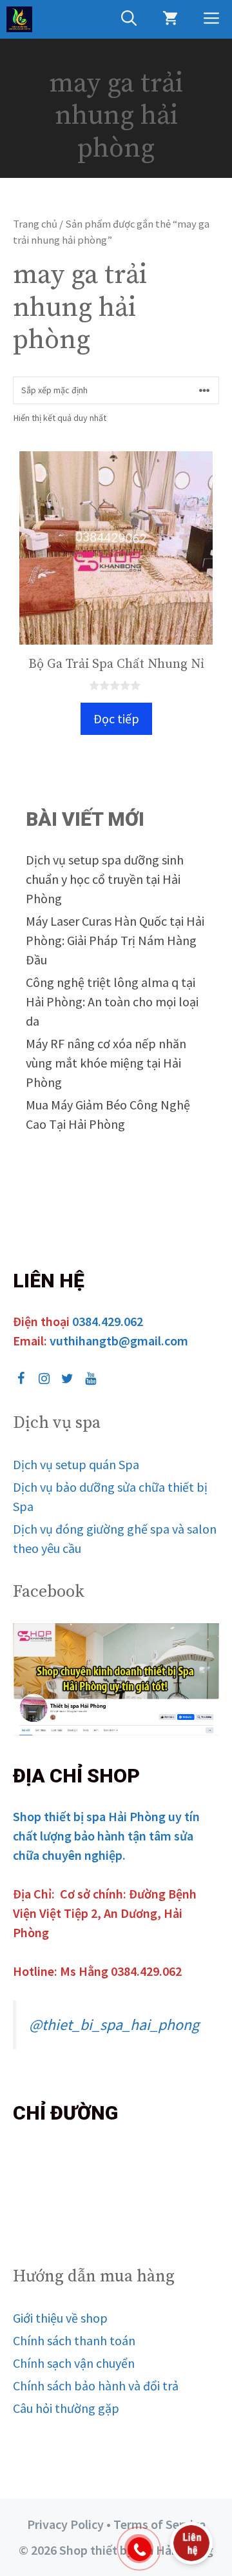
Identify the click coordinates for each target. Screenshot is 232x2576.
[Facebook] (21, 1379)
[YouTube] (90, 1379)
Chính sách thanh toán (74, 2340)
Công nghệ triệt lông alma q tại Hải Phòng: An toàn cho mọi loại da (112, 1001)
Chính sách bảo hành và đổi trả (96, 2386)
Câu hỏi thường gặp (66, 2408)
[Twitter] (67, 1379)
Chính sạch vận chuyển (74, 2363)
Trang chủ (35, 224)
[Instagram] (44, 1379)
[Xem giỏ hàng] (170, 19)
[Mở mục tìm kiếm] (129, 19)
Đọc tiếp (116, 718)
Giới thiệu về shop (60, 2318)
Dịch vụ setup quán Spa (76, 1464)
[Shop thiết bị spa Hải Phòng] (19, 19)
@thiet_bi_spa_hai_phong (114, 2025)
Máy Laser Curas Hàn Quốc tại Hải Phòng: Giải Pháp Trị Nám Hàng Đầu (115, 940)
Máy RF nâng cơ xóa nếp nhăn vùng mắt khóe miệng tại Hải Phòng (106, 1063)
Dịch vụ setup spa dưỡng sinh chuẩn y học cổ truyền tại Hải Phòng (105, 879)
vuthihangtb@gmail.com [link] (119, 1341)
